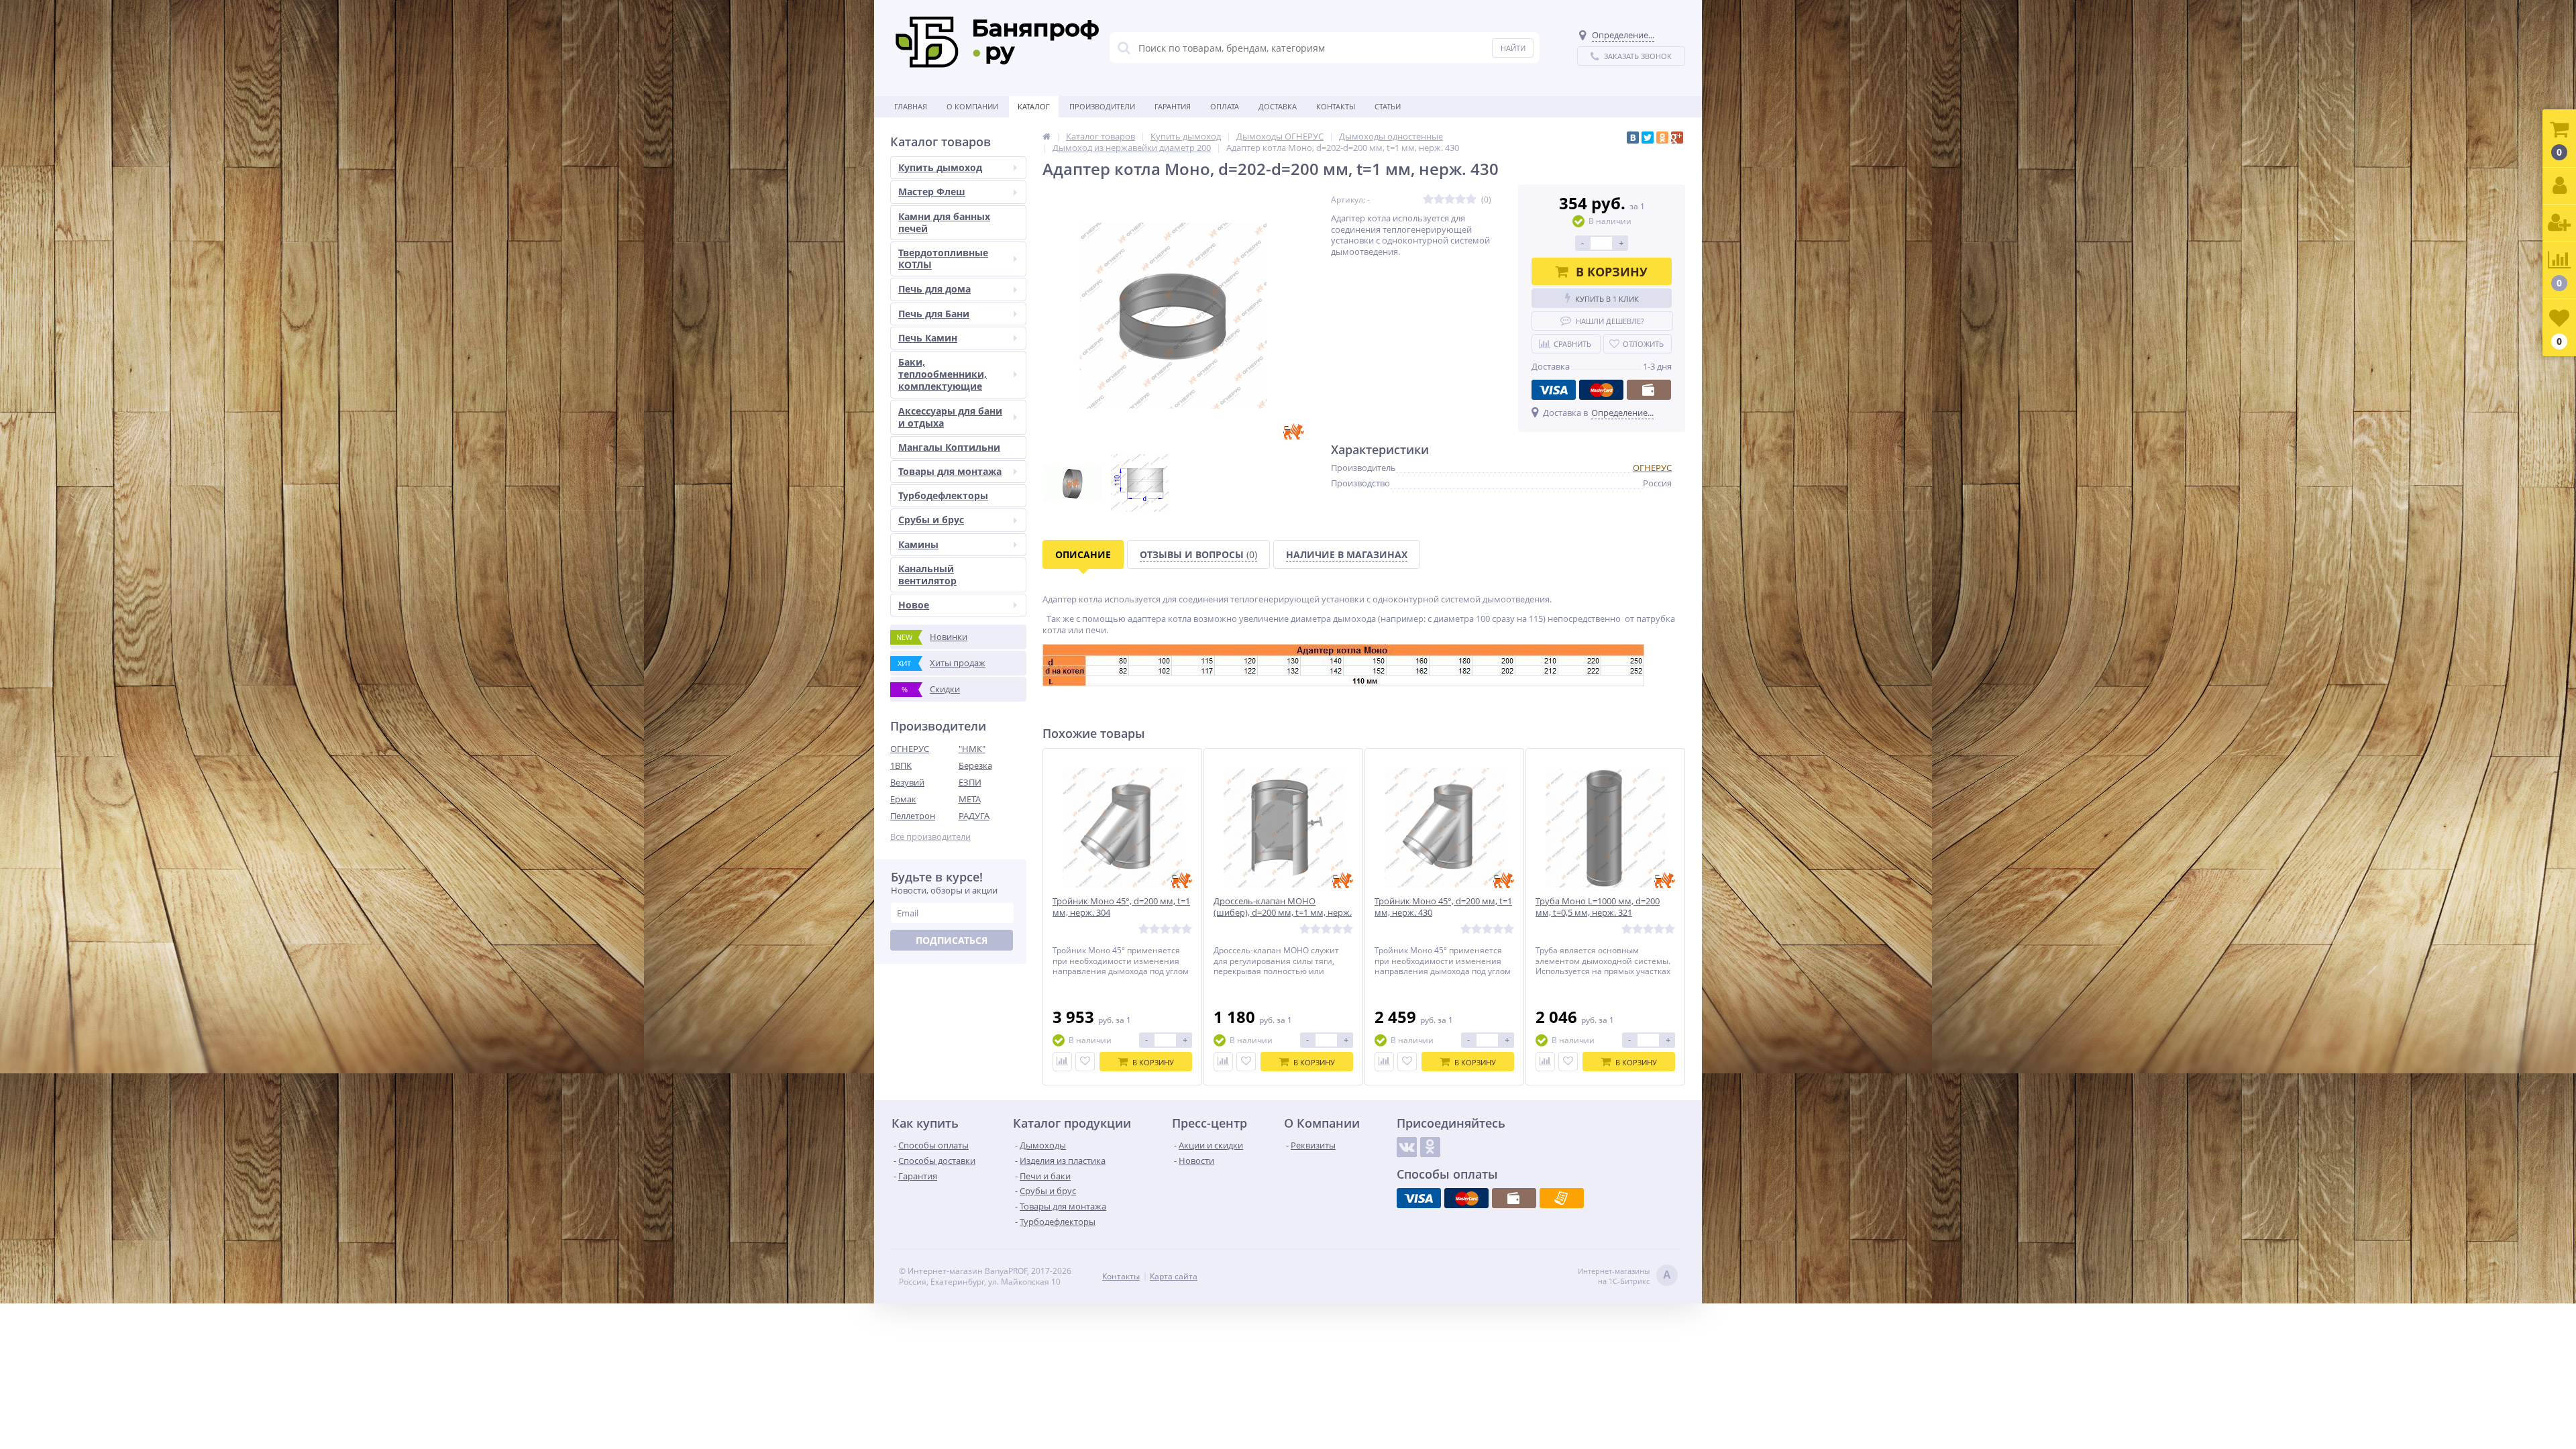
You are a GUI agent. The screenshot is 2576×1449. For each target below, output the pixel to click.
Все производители (930, 837)
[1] (1428, 200)
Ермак (903, 799)
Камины (918, 544)
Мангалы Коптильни (949, 447)
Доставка (1278, 106)
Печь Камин (928, 338)
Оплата (1225, 106)
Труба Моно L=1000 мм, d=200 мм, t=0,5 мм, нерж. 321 (1598, 907)
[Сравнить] (1062, 1062)
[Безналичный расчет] (1562, 1198)
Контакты (1336, 106)
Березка (975, 765)
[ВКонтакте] (1633, 138)
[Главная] (1046, 136)
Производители (1102, 106)
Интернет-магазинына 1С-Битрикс (1624, 1276)
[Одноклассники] (1662, 138)
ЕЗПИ (970, 782)
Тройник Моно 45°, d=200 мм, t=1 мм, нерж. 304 (1121, 907)
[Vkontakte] (1407, 1147)
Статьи (1388, 106)
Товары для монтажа (950, 471)
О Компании (972, 106)
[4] (1460, 200)
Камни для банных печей (944, 222)
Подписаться (952, 940)
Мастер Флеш (932, 192)
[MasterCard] (1601, 390)
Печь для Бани (934, 314)
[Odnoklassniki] (1430, 1147)
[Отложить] (1085, 1062)
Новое (914, 605)
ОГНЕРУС (910, 749)
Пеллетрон (913, 816)
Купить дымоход (940, 167)
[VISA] (1554, 390)
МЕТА (970, 799)
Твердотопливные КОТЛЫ (943, 259)
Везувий (907, 782)
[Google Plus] (1677, 138)
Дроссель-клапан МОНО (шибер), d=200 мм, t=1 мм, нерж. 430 (1283, 913)
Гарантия (1173, 106)
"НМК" (972, 749)
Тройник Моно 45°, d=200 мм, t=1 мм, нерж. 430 (1443, 907)
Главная (911, 106)
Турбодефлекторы (943, 495)
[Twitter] (1648, 138)
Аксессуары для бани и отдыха (950, 417)
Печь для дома (934, 289)
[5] (1471, 200)
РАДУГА (974, 816)
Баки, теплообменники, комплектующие (943, 374)
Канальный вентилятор (927, 575)
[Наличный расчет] (1649, 390)
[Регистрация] (2559, 223)
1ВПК (901, 765)
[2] (1439, 200)
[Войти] (2559, 186)
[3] (1450, 200)
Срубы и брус (931, 520)
